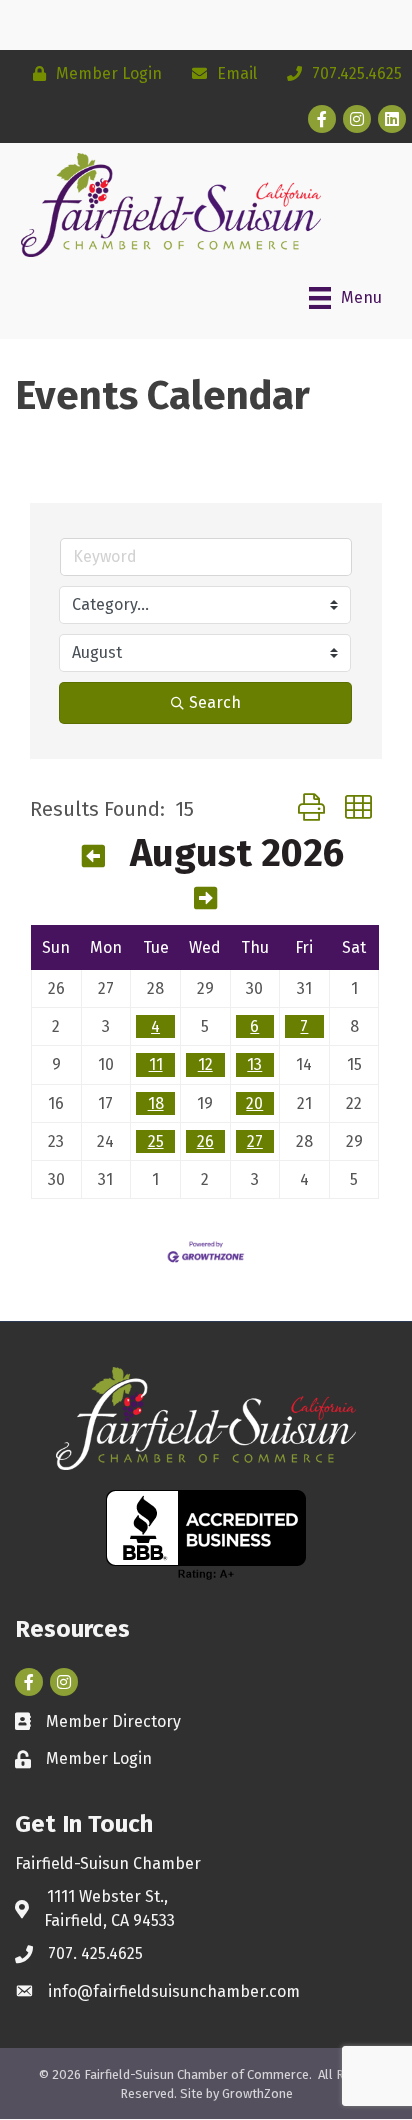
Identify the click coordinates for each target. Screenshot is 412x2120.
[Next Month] (205, 899)
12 (205, 1064)
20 (254, 1103)
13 (254, 1064)
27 (255, 1141)
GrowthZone (257, 2093)
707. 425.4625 (95, 1953)
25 (156, 1141)
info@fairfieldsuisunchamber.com (174, 1991)
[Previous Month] (93, 857)
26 (205, 1141)
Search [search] (215, 702)
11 (156, 1064)
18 (156, 1103)
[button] (311, 808)
